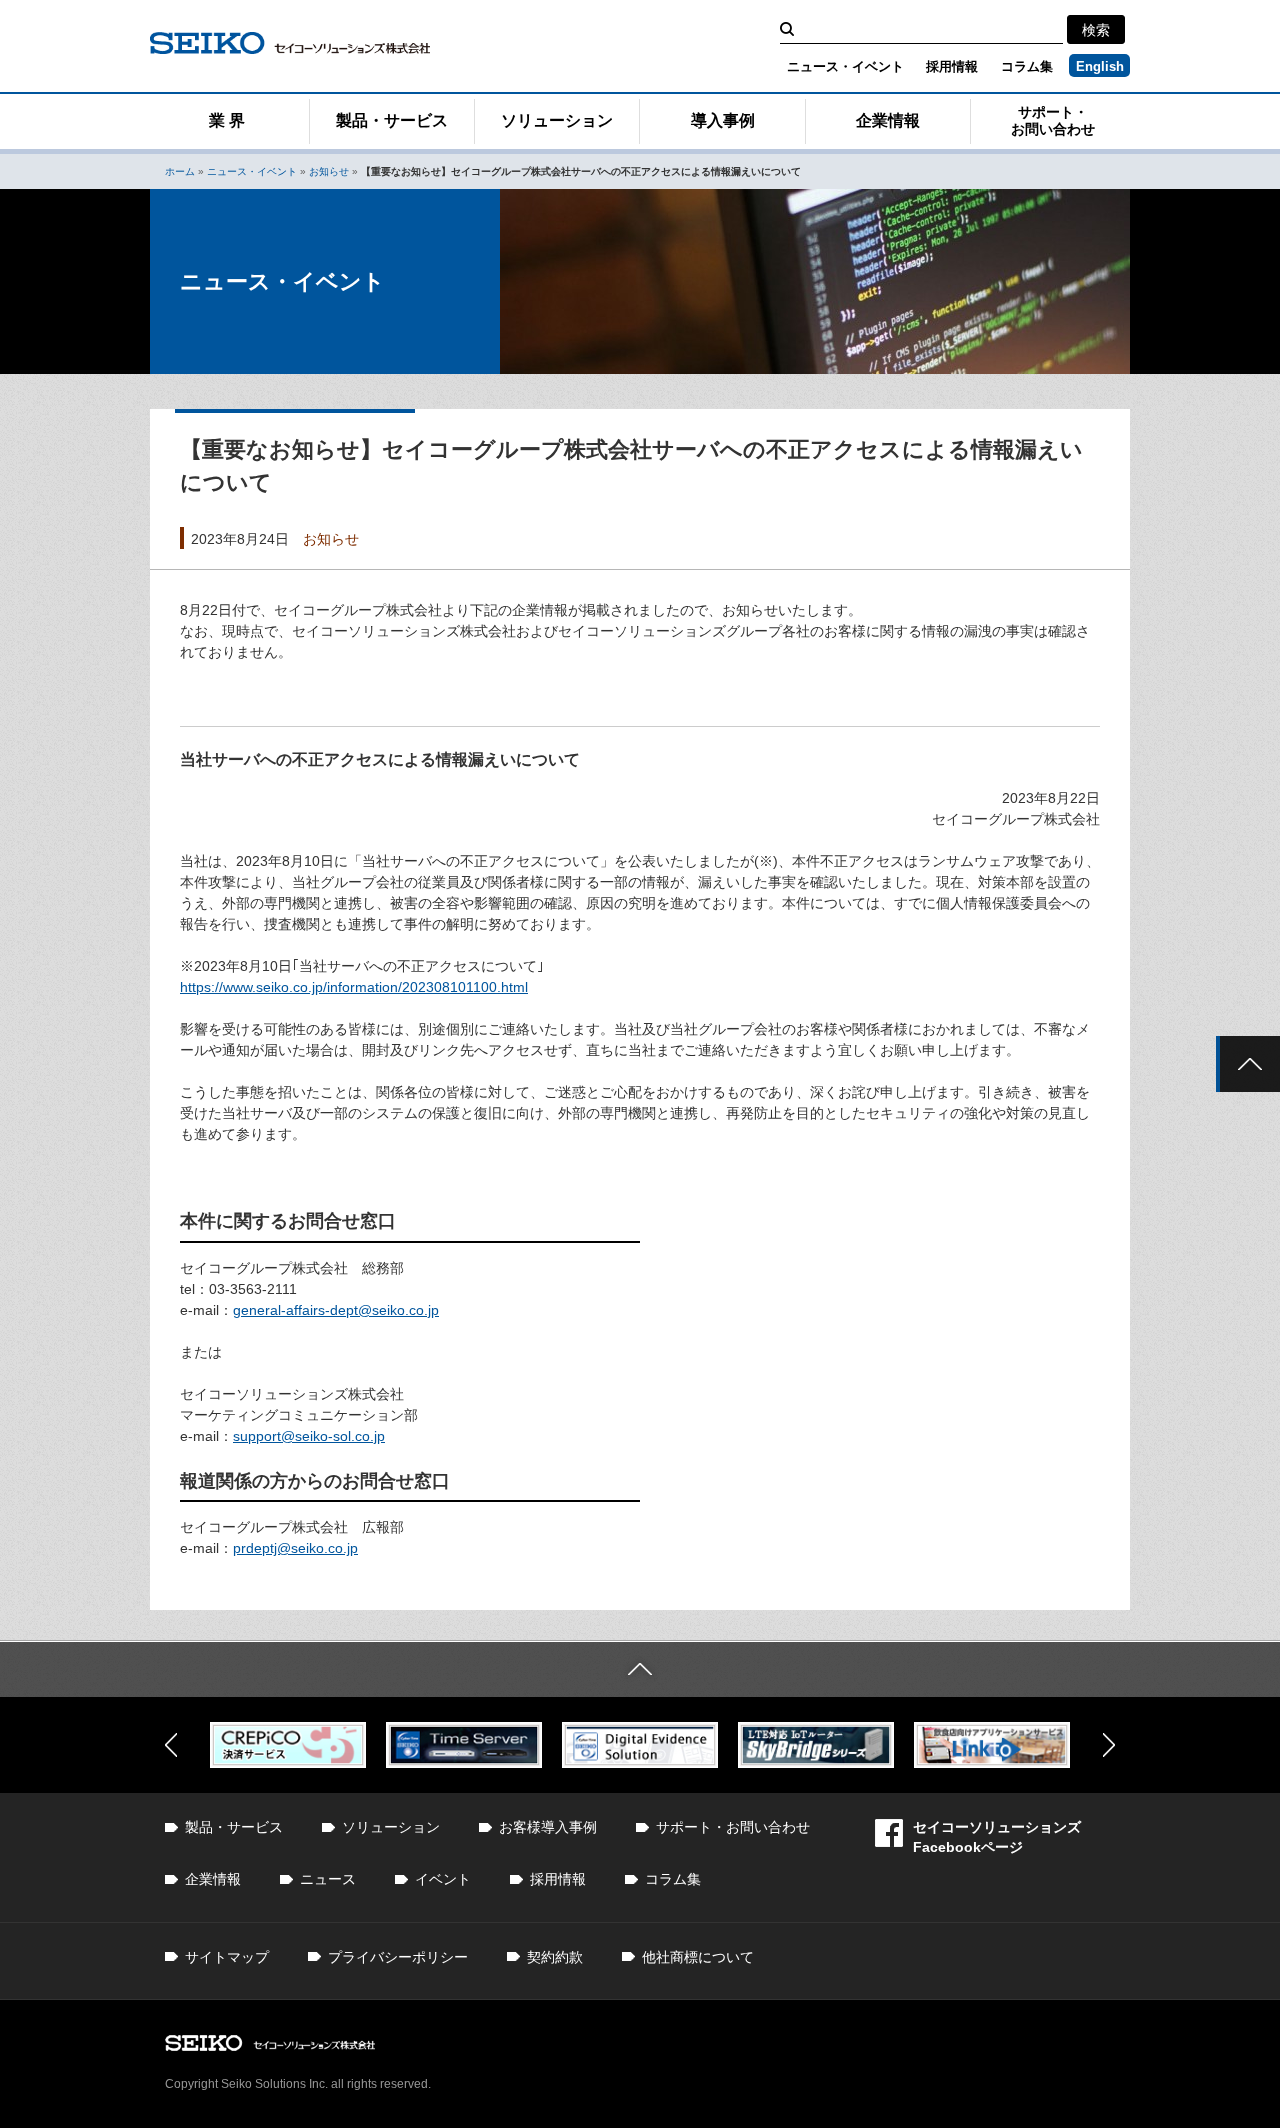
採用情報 (952, 66)
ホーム (180, 171)
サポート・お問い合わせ (1053, 120)
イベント (443, 1879)
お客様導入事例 (548, 1827)
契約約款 (555, 1957)
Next (1109, 1745)
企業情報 (888, 120)
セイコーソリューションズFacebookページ (997, 1837)
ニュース (328, 1879)
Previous (171, 1745)
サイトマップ (227, 1957)
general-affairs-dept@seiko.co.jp (336, 1310)
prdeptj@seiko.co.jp (295, 1548)
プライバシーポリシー (398, 1957)
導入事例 (723, 120)
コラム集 (1027, 66)
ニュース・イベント (845, 66)
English (1100, 66)
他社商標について (698, 1957)
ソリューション (557, 120)
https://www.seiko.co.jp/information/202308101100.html (354, 987)
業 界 (227, 120)
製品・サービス (392, 120)
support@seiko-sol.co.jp (309, 1436)
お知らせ (329, 171)
